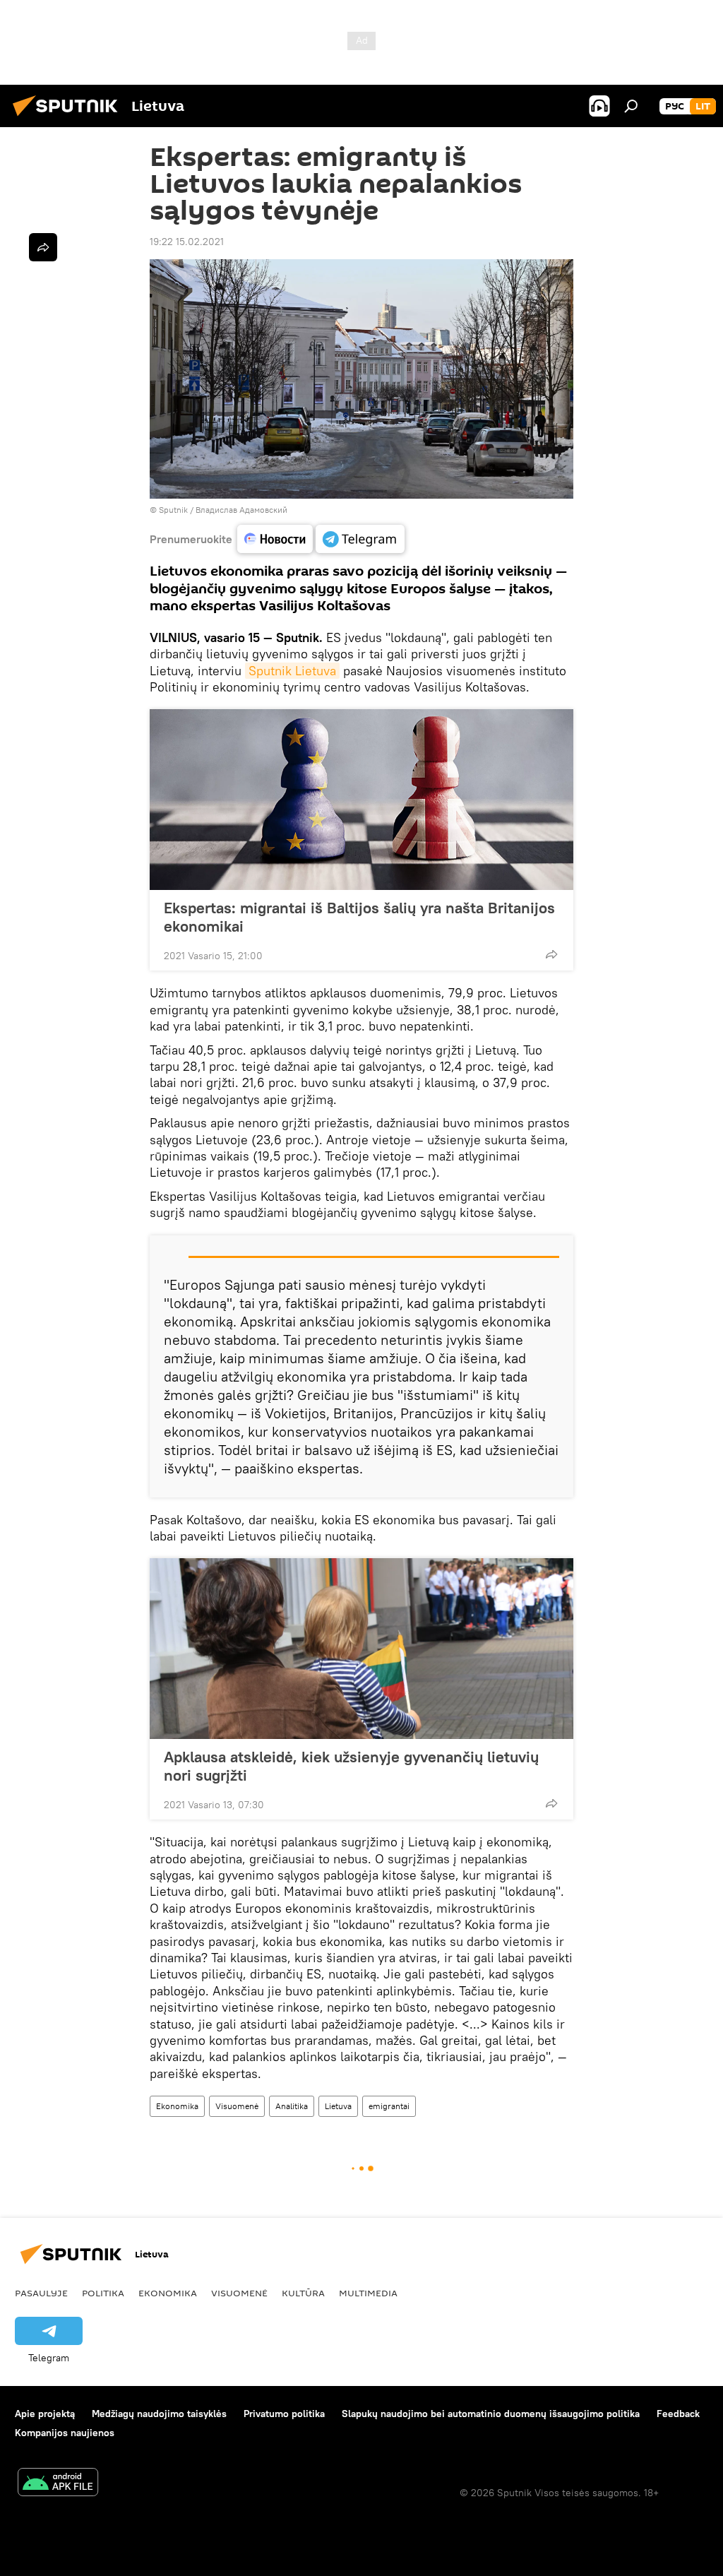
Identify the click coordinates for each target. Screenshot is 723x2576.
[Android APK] (58, 2484)
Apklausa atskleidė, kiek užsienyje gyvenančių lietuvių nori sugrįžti (351, 1766)
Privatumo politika (284, 2414)
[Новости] (275, 539)
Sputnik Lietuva (292, 671)
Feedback (678, 2414)
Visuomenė (237, 2106)
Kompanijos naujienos (65, 2433)
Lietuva (338, 2106)
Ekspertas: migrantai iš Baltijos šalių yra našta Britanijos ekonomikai (359, 917)
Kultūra (303, 2293)
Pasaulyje (41, 2293)
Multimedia (368, 2293)
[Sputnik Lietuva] (69, 118)
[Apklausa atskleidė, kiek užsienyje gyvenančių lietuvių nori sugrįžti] (361, 1649)
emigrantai (389, 2106)
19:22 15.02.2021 (187, 242)
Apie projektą (45, 2414)
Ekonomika (177, 2106)
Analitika (292, 2106)
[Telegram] (360, 539)
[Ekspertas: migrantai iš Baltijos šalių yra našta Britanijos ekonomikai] (361, 800)
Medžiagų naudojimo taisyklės (159, 2414)
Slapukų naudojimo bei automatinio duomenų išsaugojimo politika (491, 2414)
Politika (103, 2293)
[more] (551, 954)
